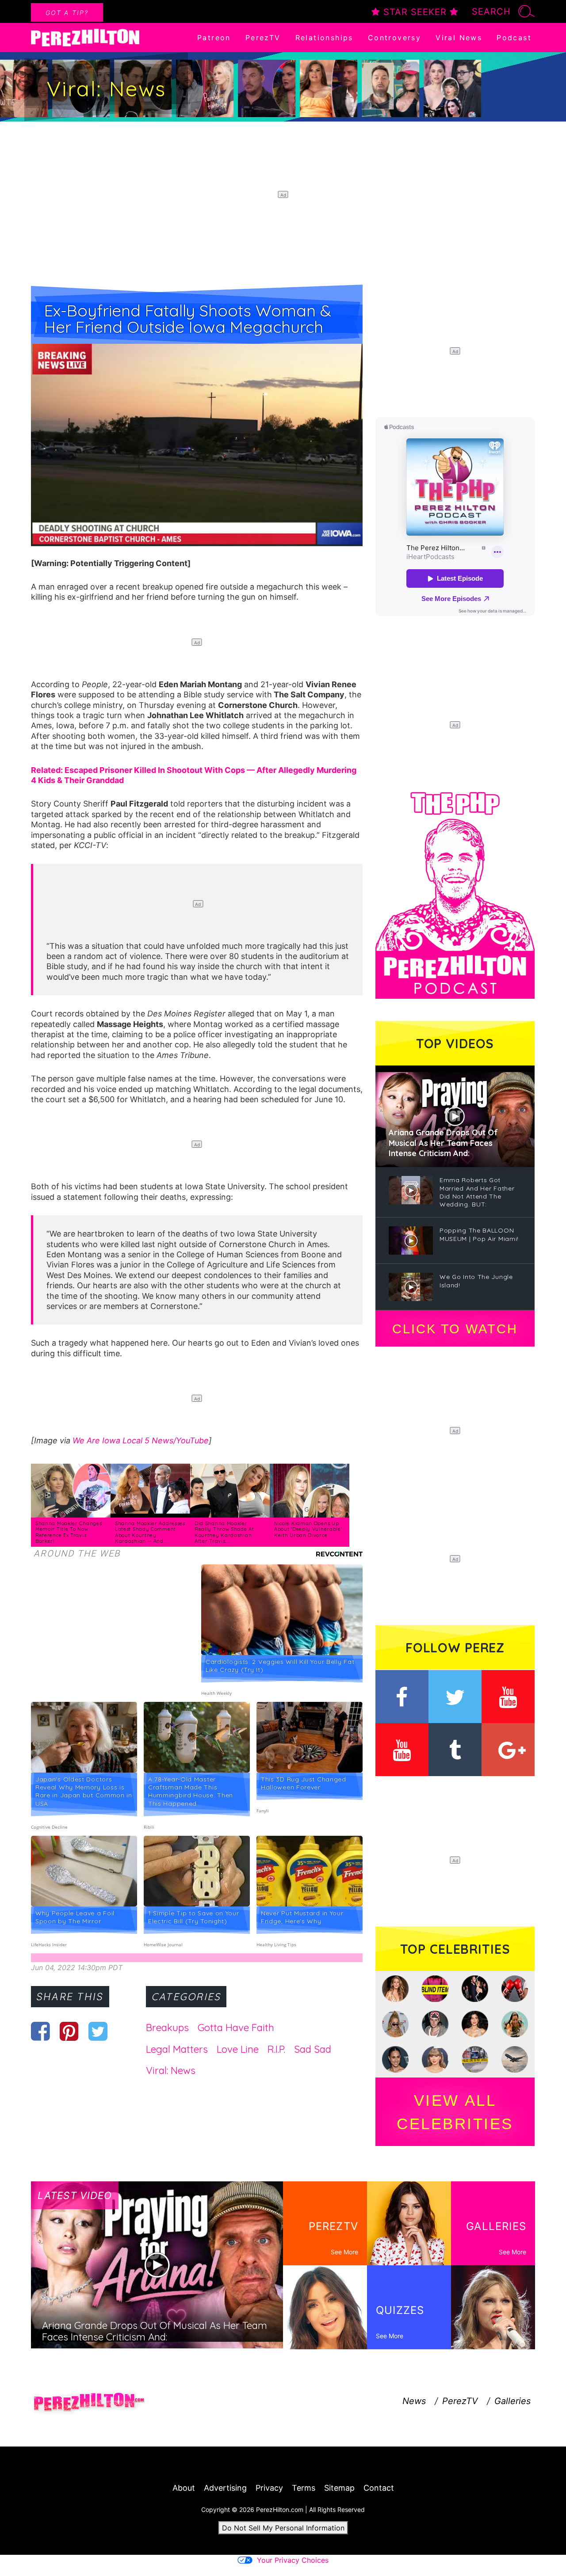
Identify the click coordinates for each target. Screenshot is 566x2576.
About (184, 2488)
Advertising (225, 2488)
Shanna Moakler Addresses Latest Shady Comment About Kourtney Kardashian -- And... (150, 1532)
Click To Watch (455, 1329)
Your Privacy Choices (293, 2560)
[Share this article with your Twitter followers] (98, 2031)
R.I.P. (276, 2049)
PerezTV (263, 38)
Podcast (514, 38)
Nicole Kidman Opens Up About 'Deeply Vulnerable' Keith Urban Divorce (308, 1529)
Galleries (512, 2401)
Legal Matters (177, 2049)
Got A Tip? (67, 13)
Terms (304, 2488)
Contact (379, 2488)
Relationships (324, 38)
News (414, 2401)
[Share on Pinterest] (69, 2031)
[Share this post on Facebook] (40, 2031)
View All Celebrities (455, 2112)
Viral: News (171, 2070)
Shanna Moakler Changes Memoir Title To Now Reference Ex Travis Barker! (69, 1532)
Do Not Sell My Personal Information (283, 2528)
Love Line (238, 2049)
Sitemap (339, 2488)
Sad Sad (313, 2049)
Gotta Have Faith (236, 2028)
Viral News (459, 38)
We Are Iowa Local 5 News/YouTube (141, 1440)
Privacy (269, 2488)
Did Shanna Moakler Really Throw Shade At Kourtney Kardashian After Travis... (224, 1532)
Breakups (167, 2028)
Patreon (214, 38)
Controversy (394, 38)
